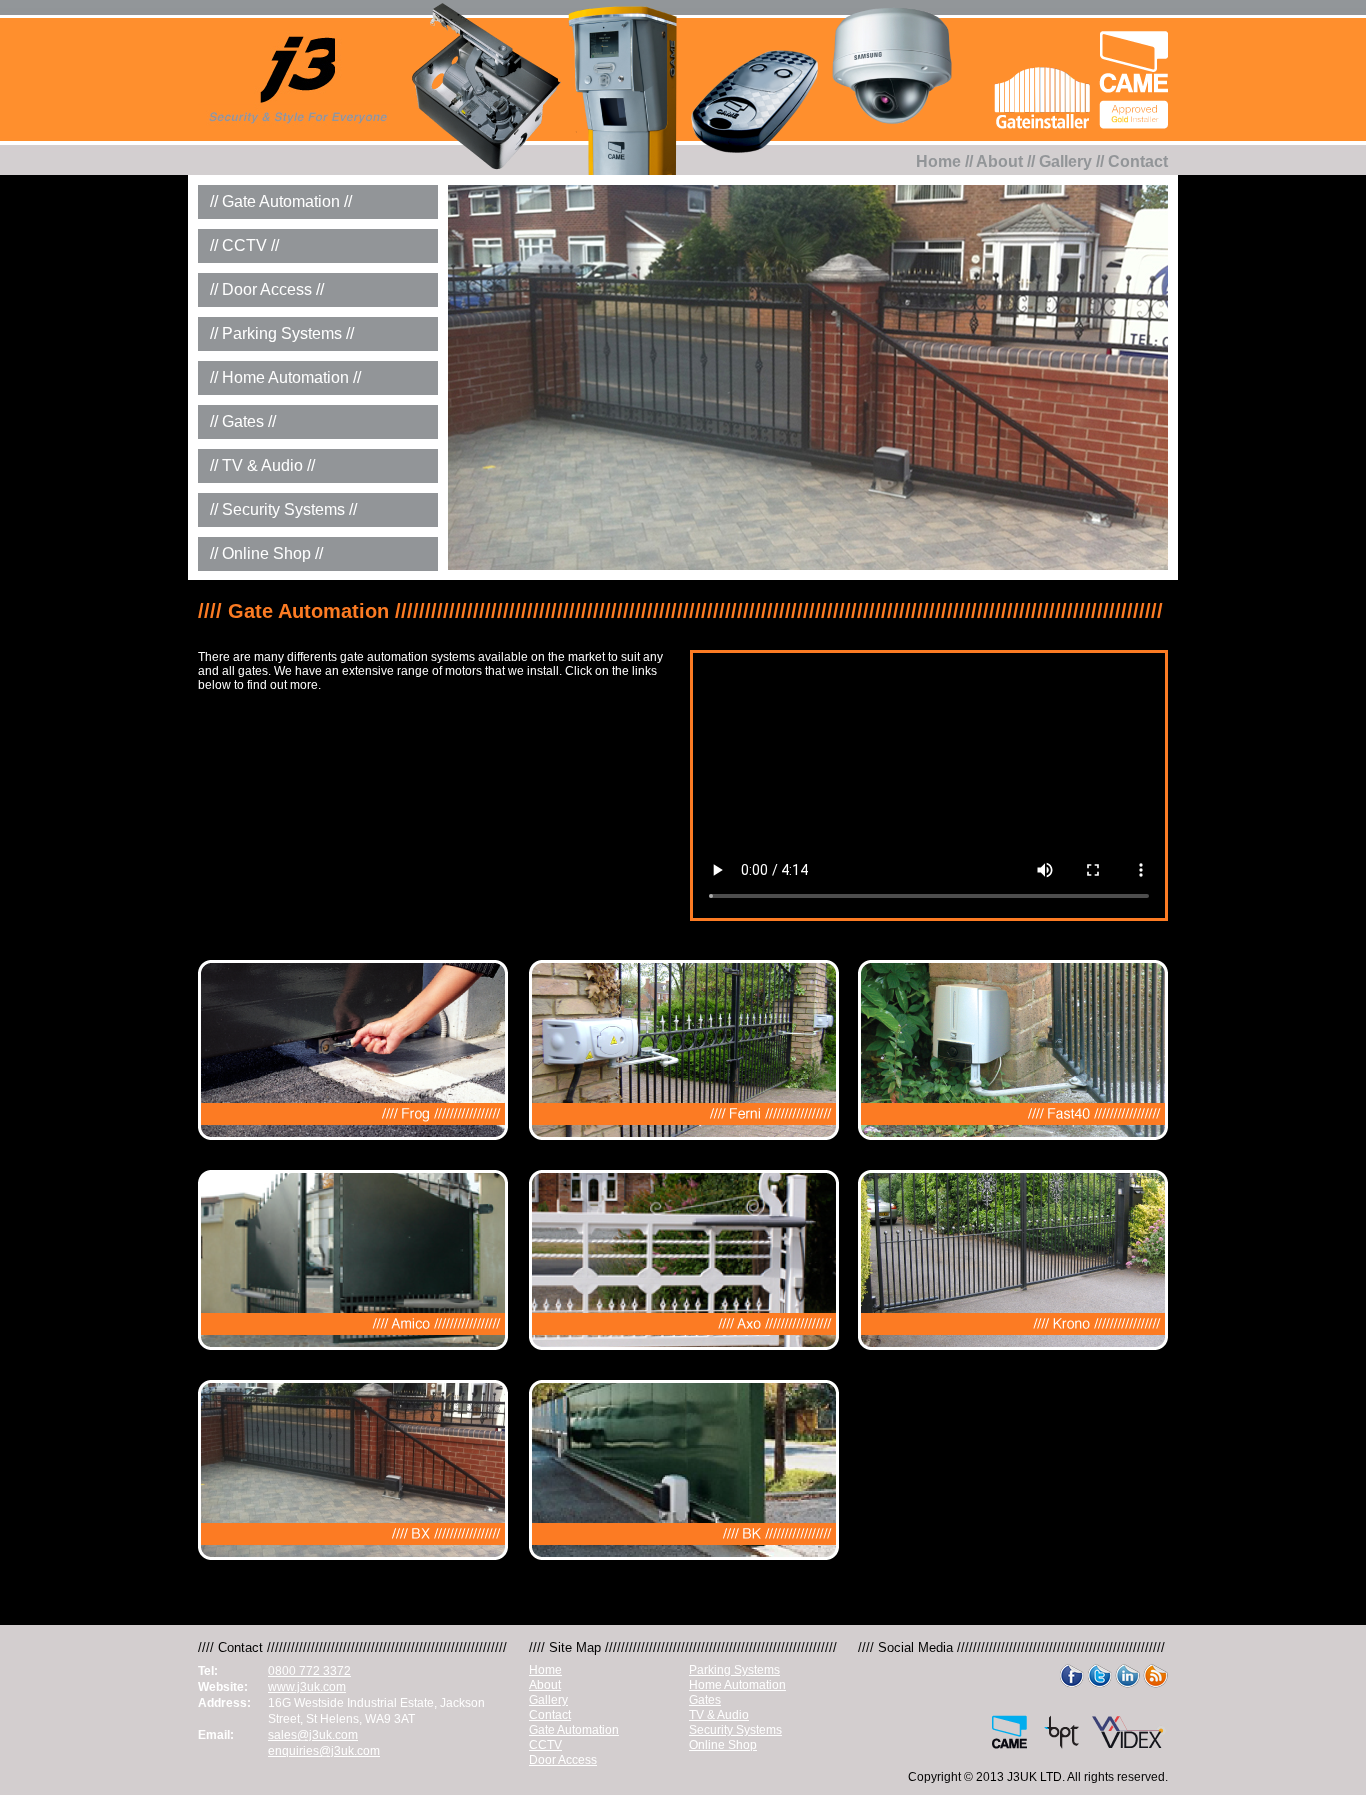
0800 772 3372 (309, 1671)
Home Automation (737, 1685)
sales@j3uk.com (313, 1735)
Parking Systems (734, 1670)
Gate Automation (574, 1730)
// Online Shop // (266, 553)
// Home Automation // (285, 377)
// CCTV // (244, 245)
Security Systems (735, 1730)
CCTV (545, 1745)
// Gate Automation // (281, 201)
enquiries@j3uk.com (324, 1751)
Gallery (1065, 161)
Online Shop (723, 1745)
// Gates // (243, 421)
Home (938, 161)
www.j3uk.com (307, 1687)
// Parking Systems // (282, 333)
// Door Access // (267, 289)
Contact (1138, 161)
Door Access (563, 1760)
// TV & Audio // (262, 465)
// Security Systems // (283, 509)
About (999, 161)
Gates (705, 1700)
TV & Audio (719, 1715)
